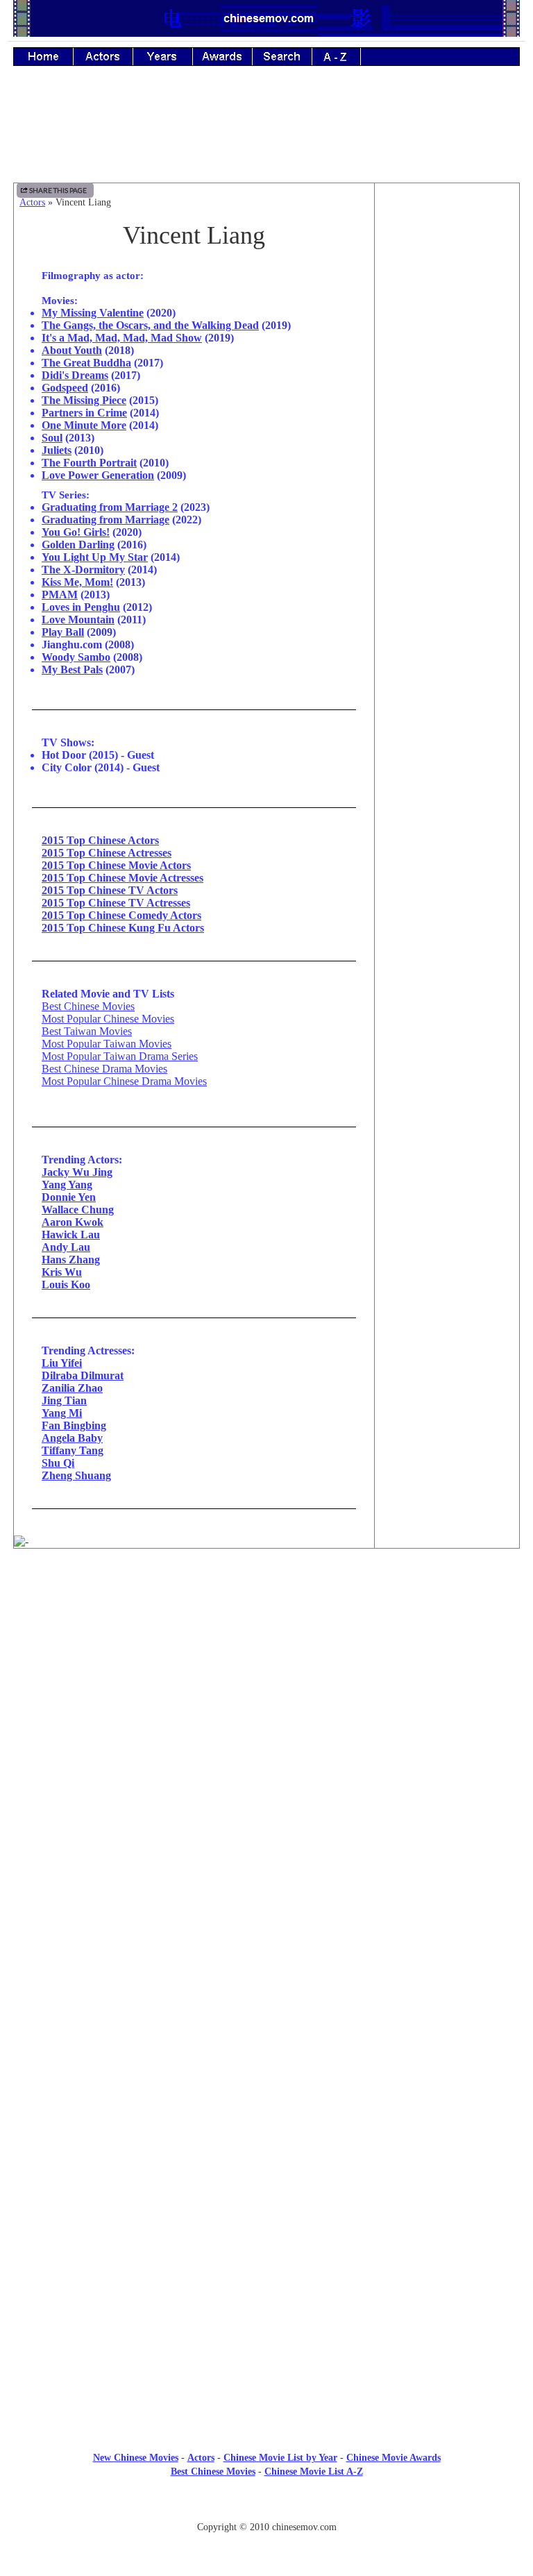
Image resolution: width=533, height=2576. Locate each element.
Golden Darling (78, 545)
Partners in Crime (84, 413)
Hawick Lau (71, 1235)
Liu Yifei (62, 1363)
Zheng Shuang (76, 1475)
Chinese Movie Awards (394, 2458)
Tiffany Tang (73, 1450)
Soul (52, 438)
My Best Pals (72, 670)
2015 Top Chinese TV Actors (110, 890)
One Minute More (84, 425)
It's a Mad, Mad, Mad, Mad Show (122, 338)
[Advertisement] (266, 134)
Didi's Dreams (75, 375)
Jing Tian (64, 1400)
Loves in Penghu (81, 607)
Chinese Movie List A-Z (314, 2472)
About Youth (72, 350)
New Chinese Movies (136, 2458)
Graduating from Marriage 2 (110, 507)
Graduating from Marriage (105, 520)
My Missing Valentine (93, 313)
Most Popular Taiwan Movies (107, 1044)
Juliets (57, 450)
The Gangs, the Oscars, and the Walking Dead (150, 325)
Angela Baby (72, 1438)
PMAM (60, 595)
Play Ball (63, 632)
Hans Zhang (71, 1260)
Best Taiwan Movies (87, 1031)
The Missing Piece (84, 400)
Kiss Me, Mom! (77, 582)
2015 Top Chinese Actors (100, 840)
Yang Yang (67, 1185)
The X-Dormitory (83, 570)
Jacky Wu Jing (77, 1172)
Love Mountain (78, 620)
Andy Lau (66, 1247)
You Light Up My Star (95, 557)
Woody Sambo (76, 657)
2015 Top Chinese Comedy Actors (121, 915)
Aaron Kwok (73, 1222)
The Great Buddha (86, 363)
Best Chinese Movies (88, 1006)
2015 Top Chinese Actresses (107, 853)
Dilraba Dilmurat (83, 1375)
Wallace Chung (78, 1210)
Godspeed (65, 388)
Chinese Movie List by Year (280, 2458)
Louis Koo (66, 1285)
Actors (32, 202)
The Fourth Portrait (89, 463)
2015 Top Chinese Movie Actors (116, 865)
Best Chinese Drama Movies (104, 1069)
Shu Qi (58, 1463)
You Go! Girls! (76, 532)
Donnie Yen (69, 1197)
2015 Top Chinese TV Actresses (116, 903)
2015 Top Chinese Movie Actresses (122, 878)
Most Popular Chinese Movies (108, 1019)
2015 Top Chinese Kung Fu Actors (123, 928)
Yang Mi (62, 1413)
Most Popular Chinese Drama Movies (124, 1081)
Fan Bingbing (74, 1425)
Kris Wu (62, 1272)
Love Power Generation (98, 475)
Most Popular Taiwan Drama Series (120, 1056)
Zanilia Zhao (72, 1388)
